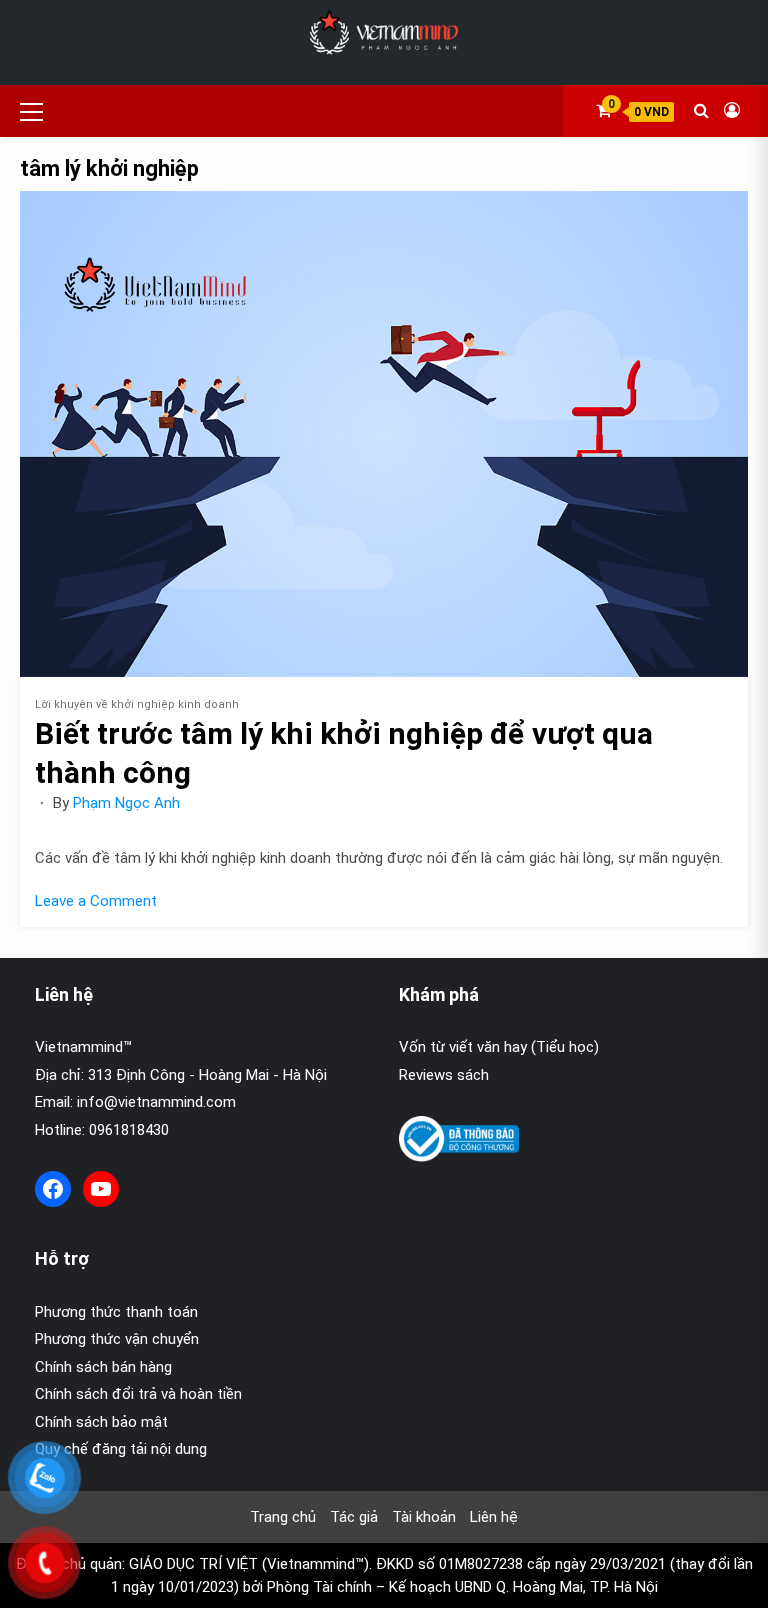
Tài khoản (424, 1517)
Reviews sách (444, 1075)
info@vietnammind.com (156, 1102)
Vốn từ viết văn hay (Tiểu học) (499, 1047)
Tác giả (354, 1517)
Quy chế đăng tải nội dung (121, 1449)
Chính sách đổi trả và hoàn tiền (138, 1394)
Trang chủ (283, 1517)
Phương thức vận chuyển (117, 1339)
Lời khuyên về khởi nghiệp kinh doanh (137, 704)
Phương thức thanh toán (116, 1312)
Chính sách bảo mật (101, 1422)
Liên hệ (494, 1517)
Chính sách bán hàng (103, 1367)
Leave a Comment (96, 901)
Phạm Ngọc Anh (126, 803)
